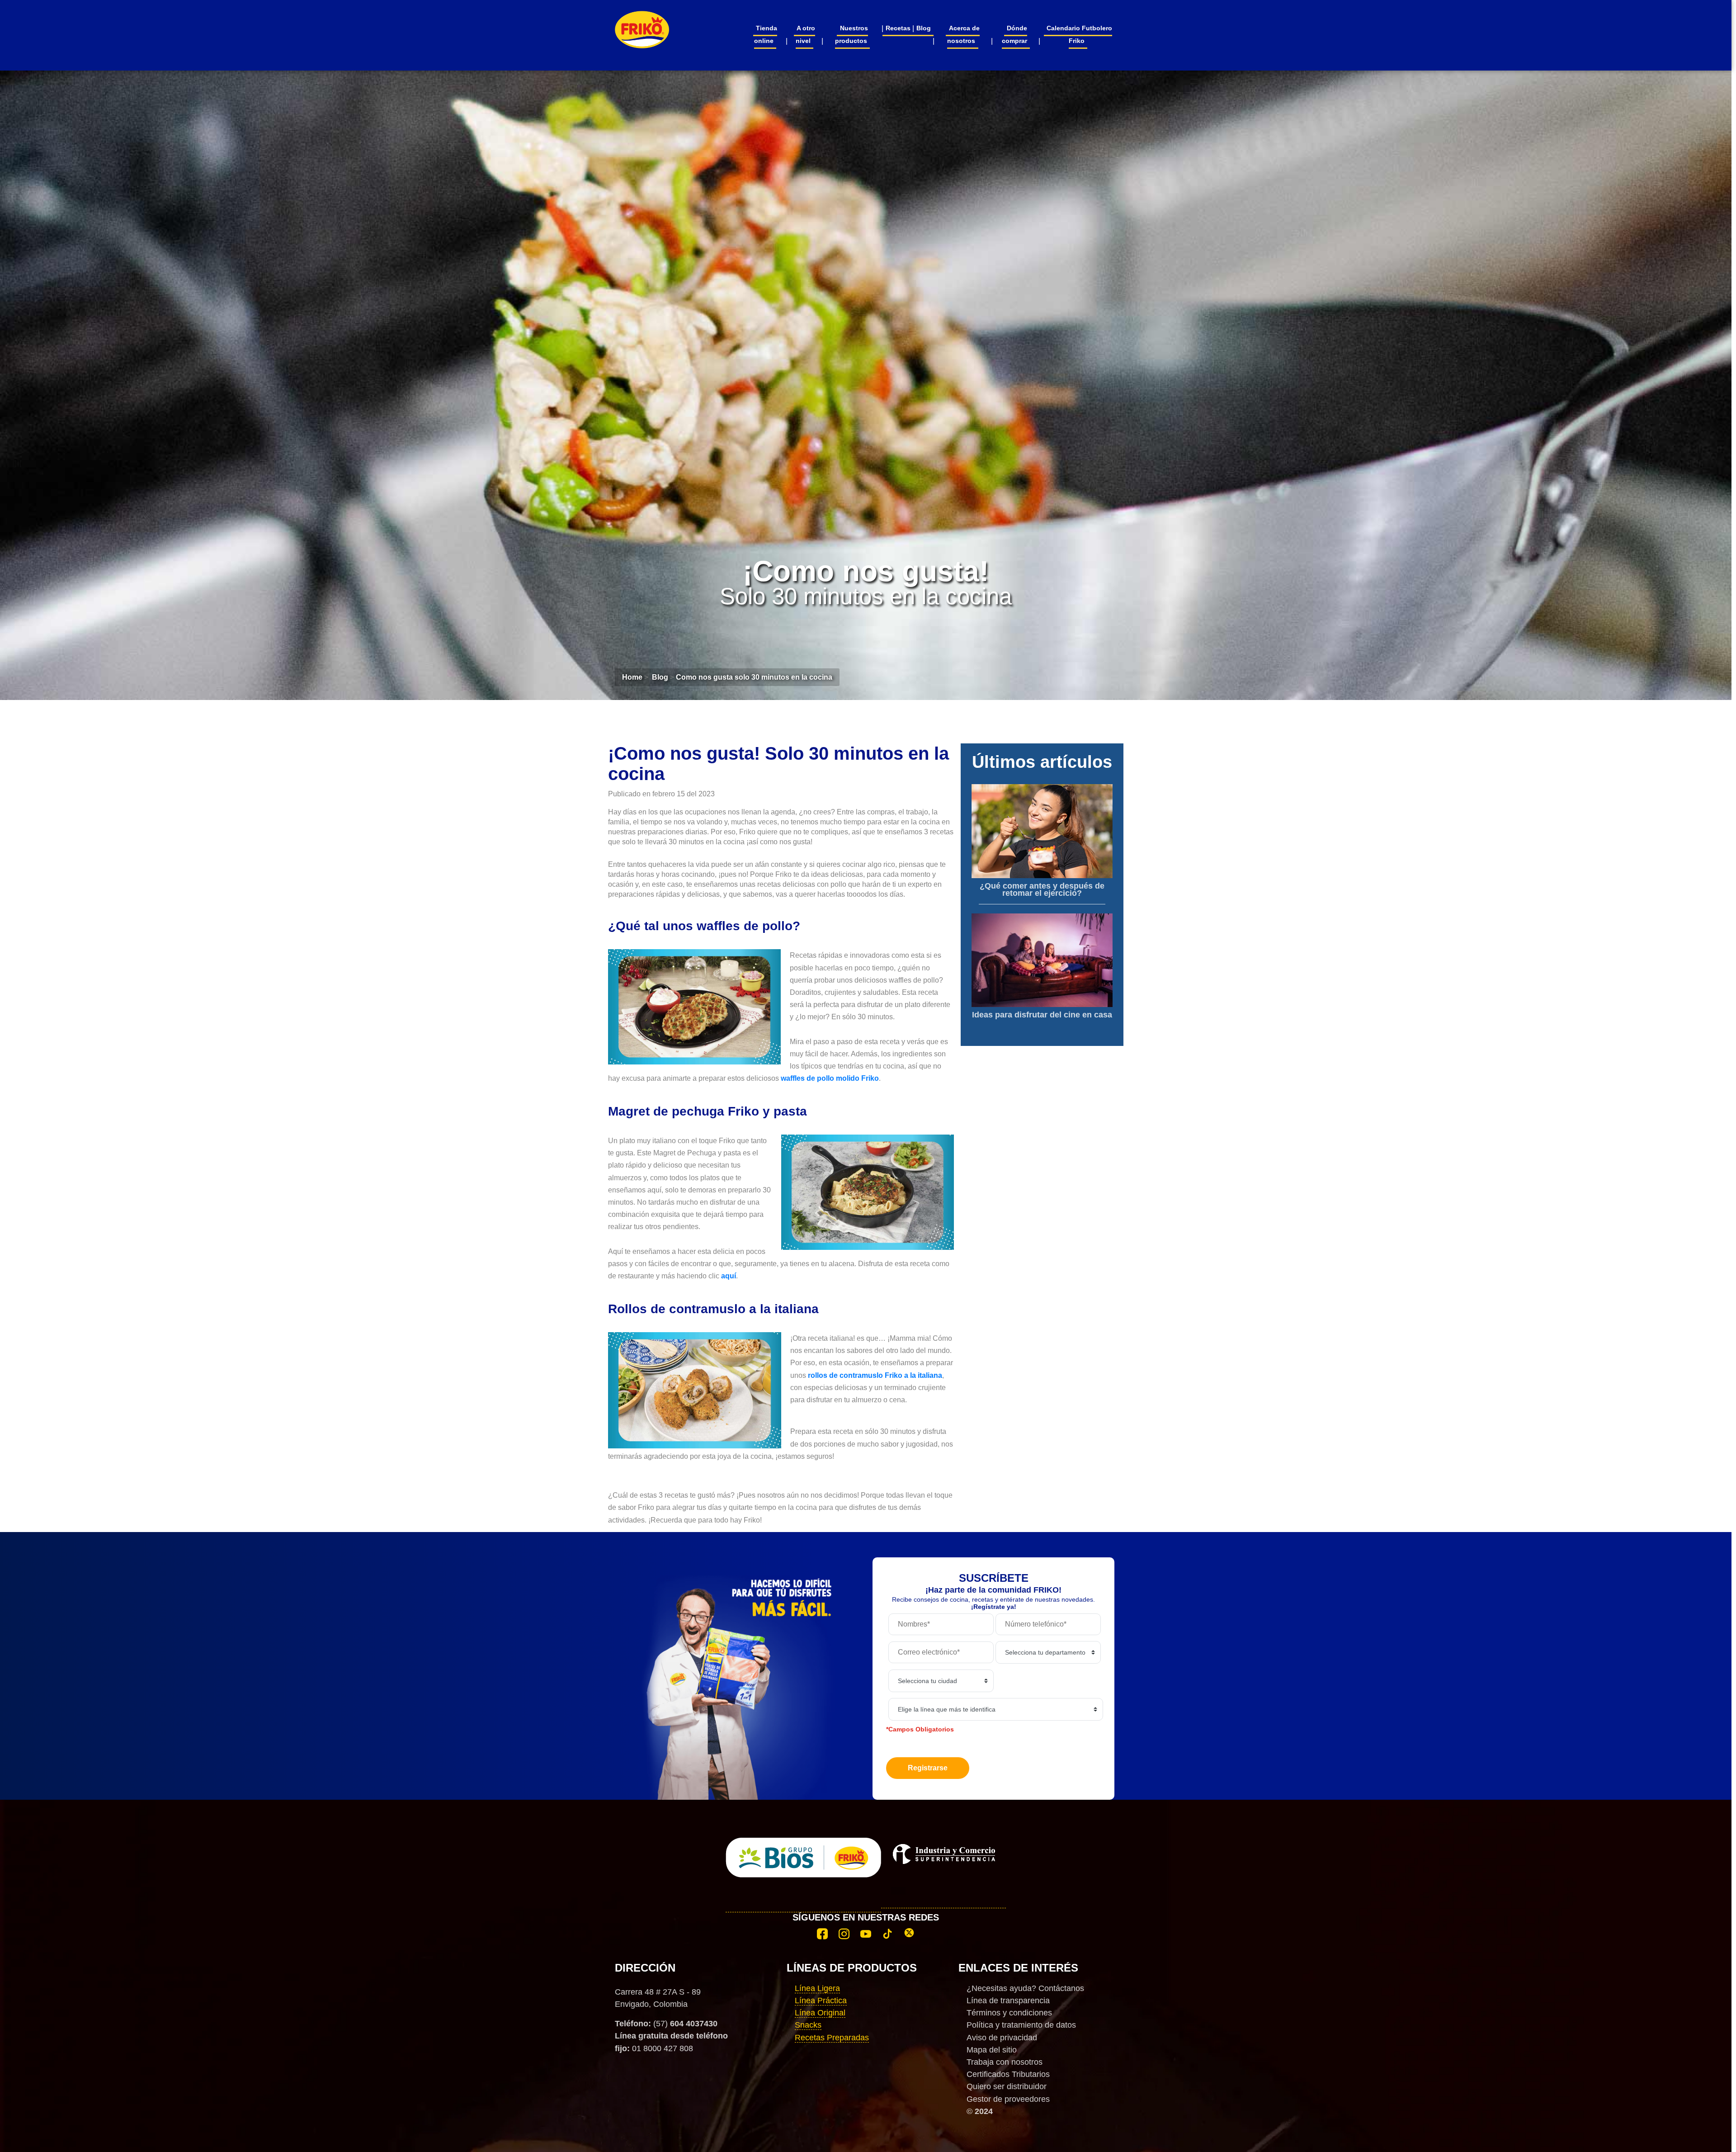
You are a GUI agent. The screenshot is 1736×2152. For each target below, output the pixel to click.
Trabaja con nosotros (1005, 2062)
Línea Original (820, 2013)
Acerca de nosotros (963, 34)
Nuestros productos (851, 34)
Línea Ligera (817, 1988)
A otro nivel (805, 34)
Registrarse (928, 1768)
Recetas (898, 28)
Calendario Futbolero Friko (1079, 34)
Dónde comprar (1015, 34)
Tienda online (766, 34)
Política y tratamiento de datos (1021, 2025)
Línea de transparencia (1008, 2001)
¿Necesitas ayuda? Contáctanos (1025, 1988)
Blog (924, 28)
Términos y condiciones (1009, 2013)
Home (632, 677)
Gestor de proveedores (1008, 2099)
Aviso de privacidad (1002, 2038)
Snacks (808, 2025)
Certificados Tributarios (1008, 2074)
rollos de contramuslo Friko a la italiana (875, 1375)
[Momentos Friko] (642, 24)
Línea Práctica (821, 2001)
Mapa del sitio (992, 2050)
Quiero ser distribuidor (1007, 2086)
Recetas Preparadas (832, 2038)
